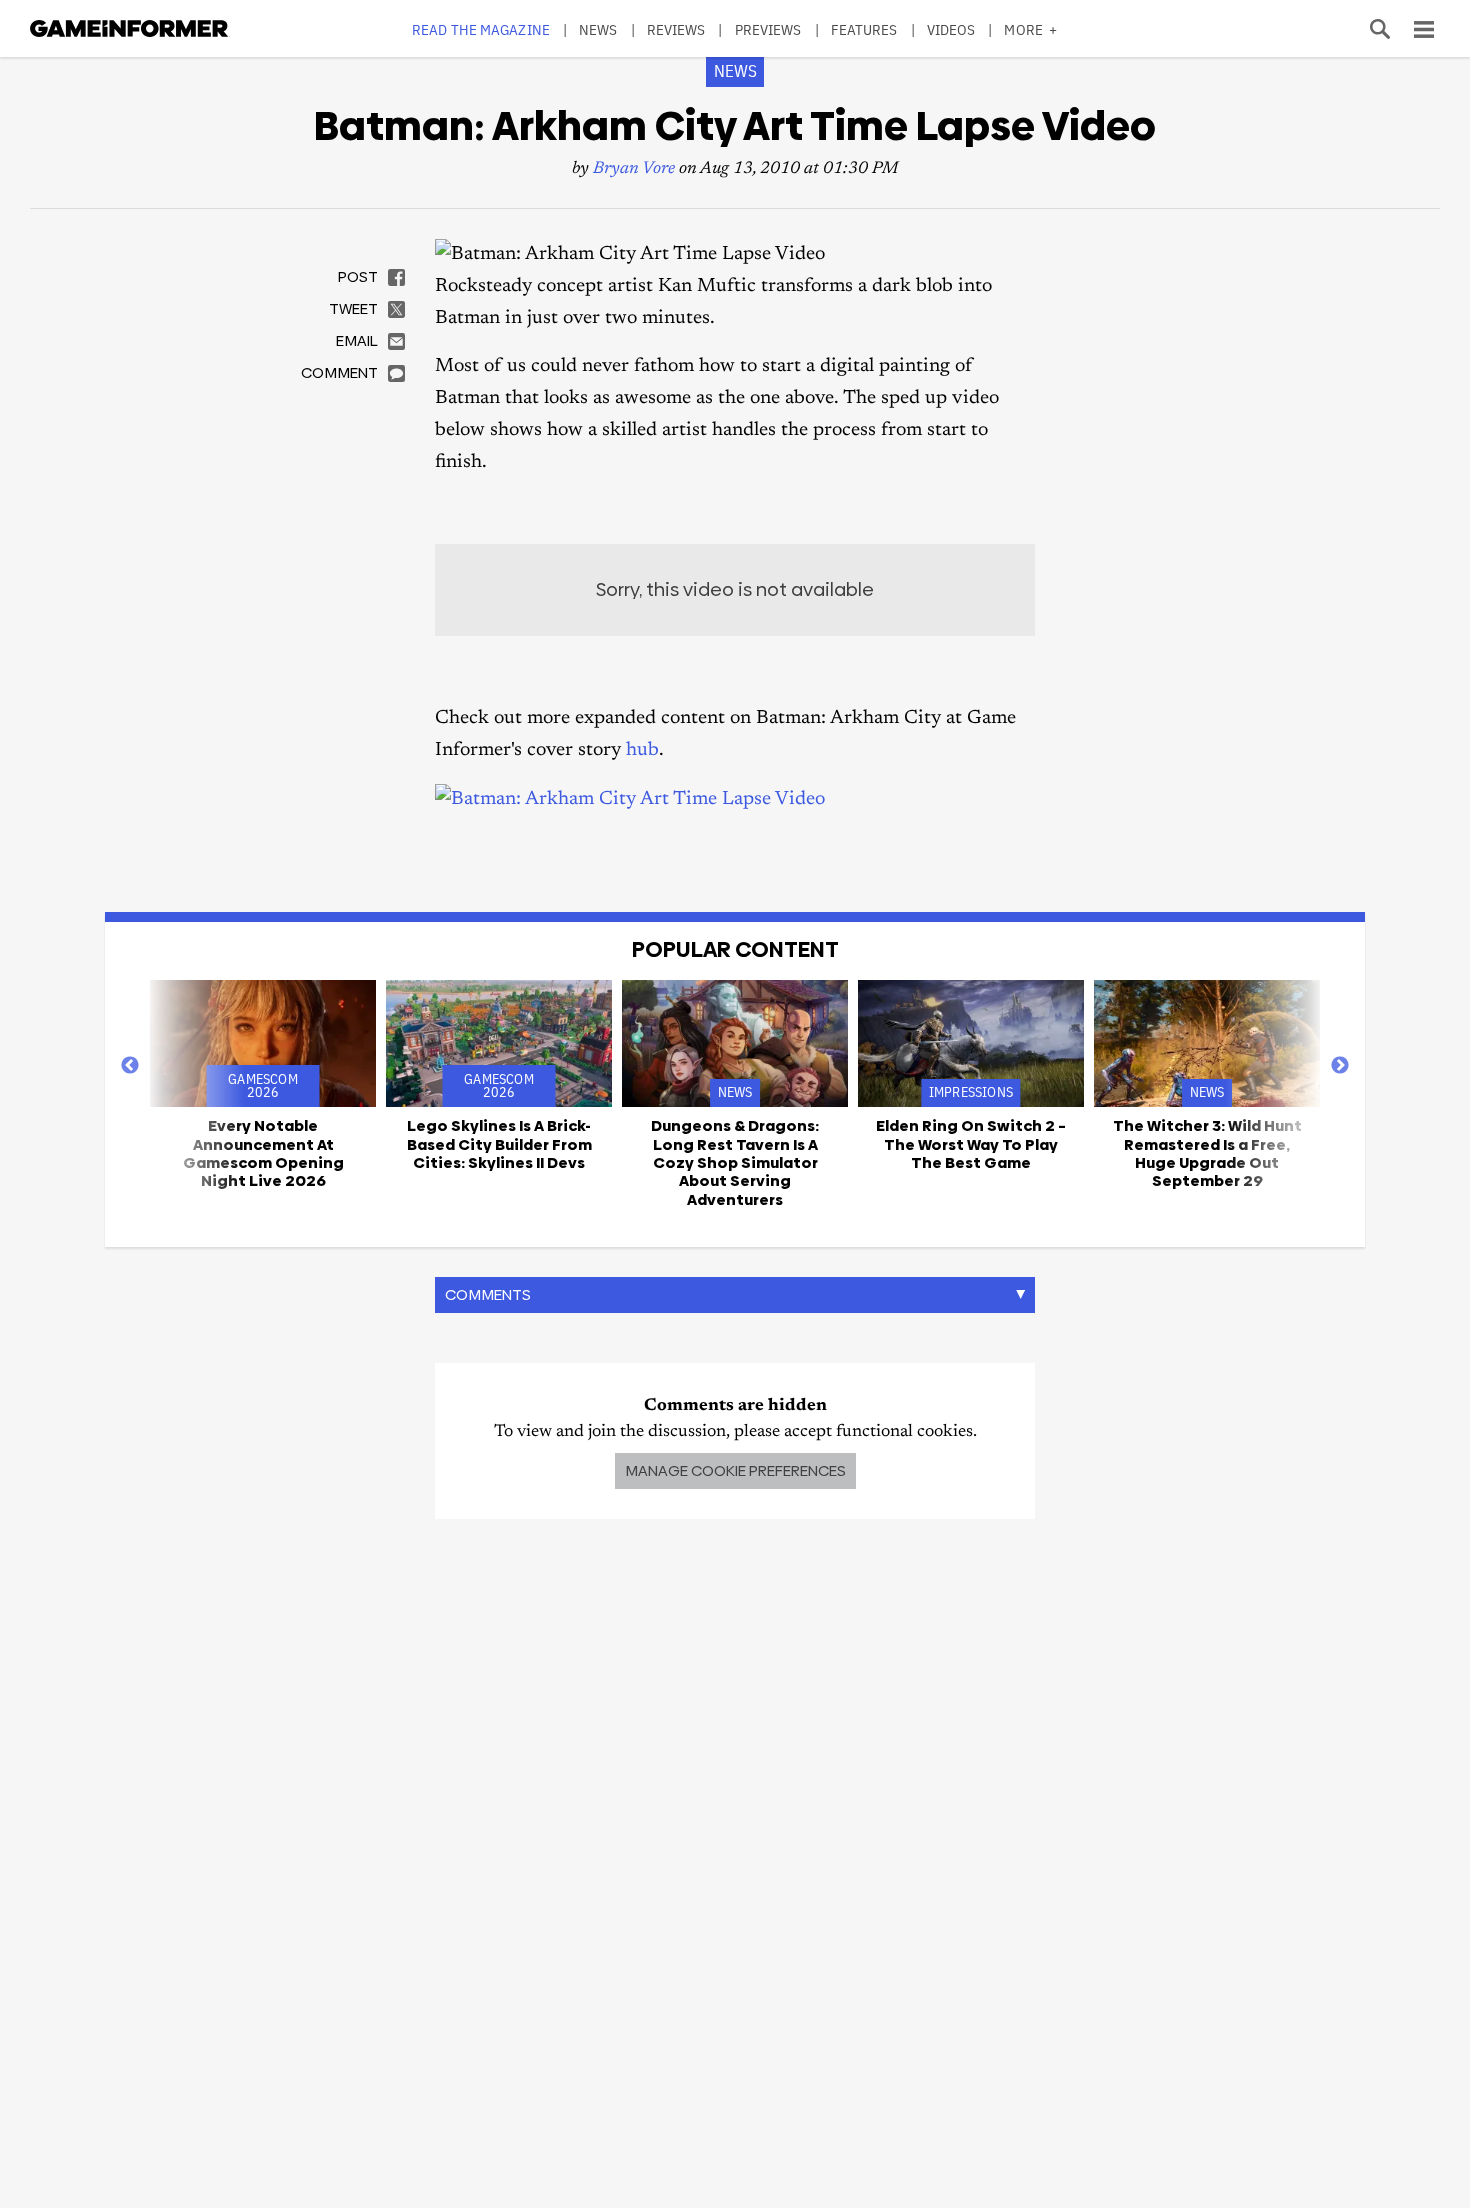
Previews (768, 29)
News (598, 29)
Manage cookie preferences (735, 1470)
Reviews (676, 29)
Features (864, 29)
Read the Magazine (481, 29)
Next (1340, 1066)
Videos (951, 29)
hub (642, 750)
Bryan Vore (634, 169)
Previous (130, 1066)
